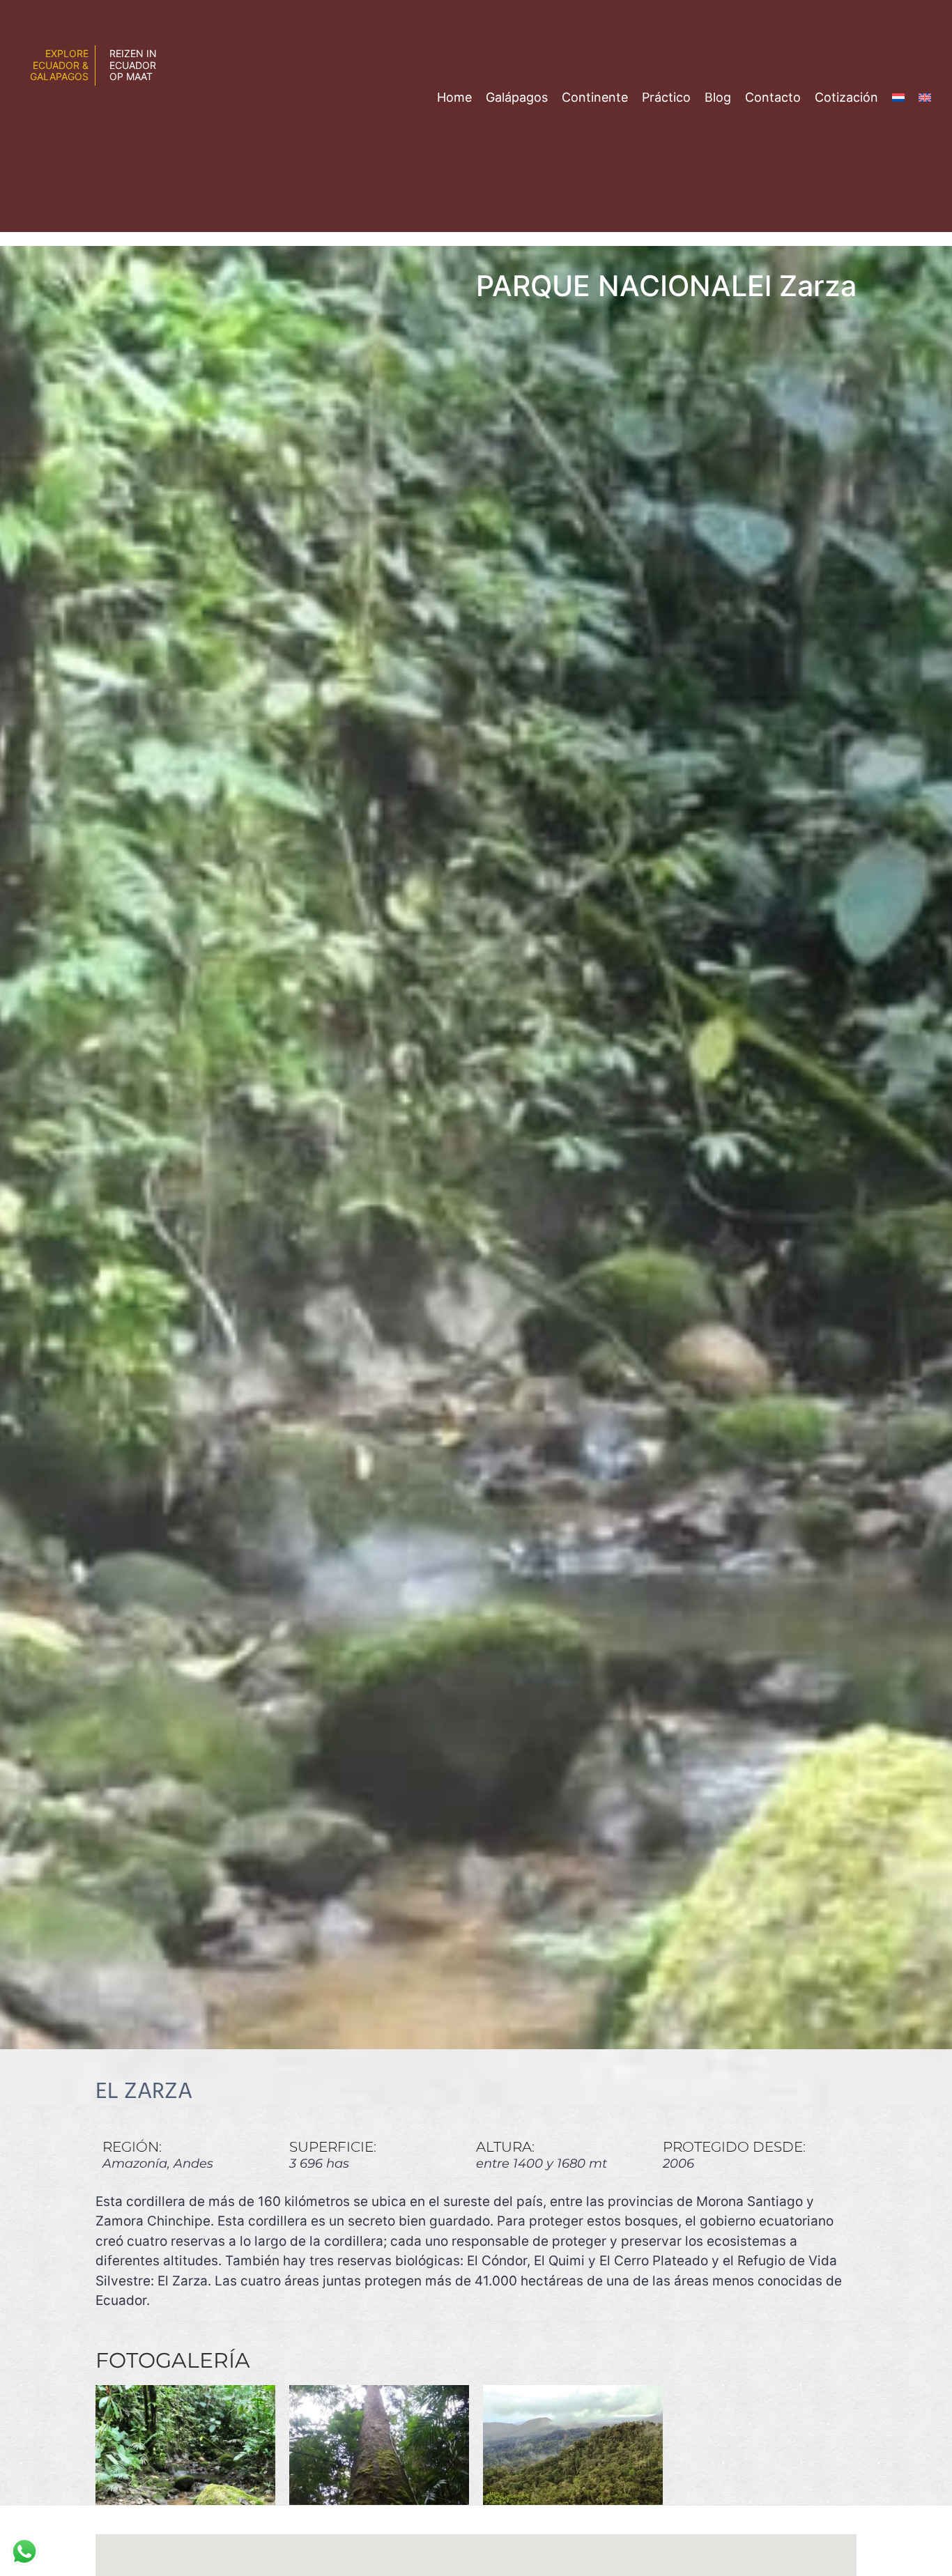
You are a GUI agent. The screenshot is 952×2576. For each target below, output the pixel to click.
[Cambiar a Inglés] (925, 97)
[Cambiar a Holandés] (898, 97)
